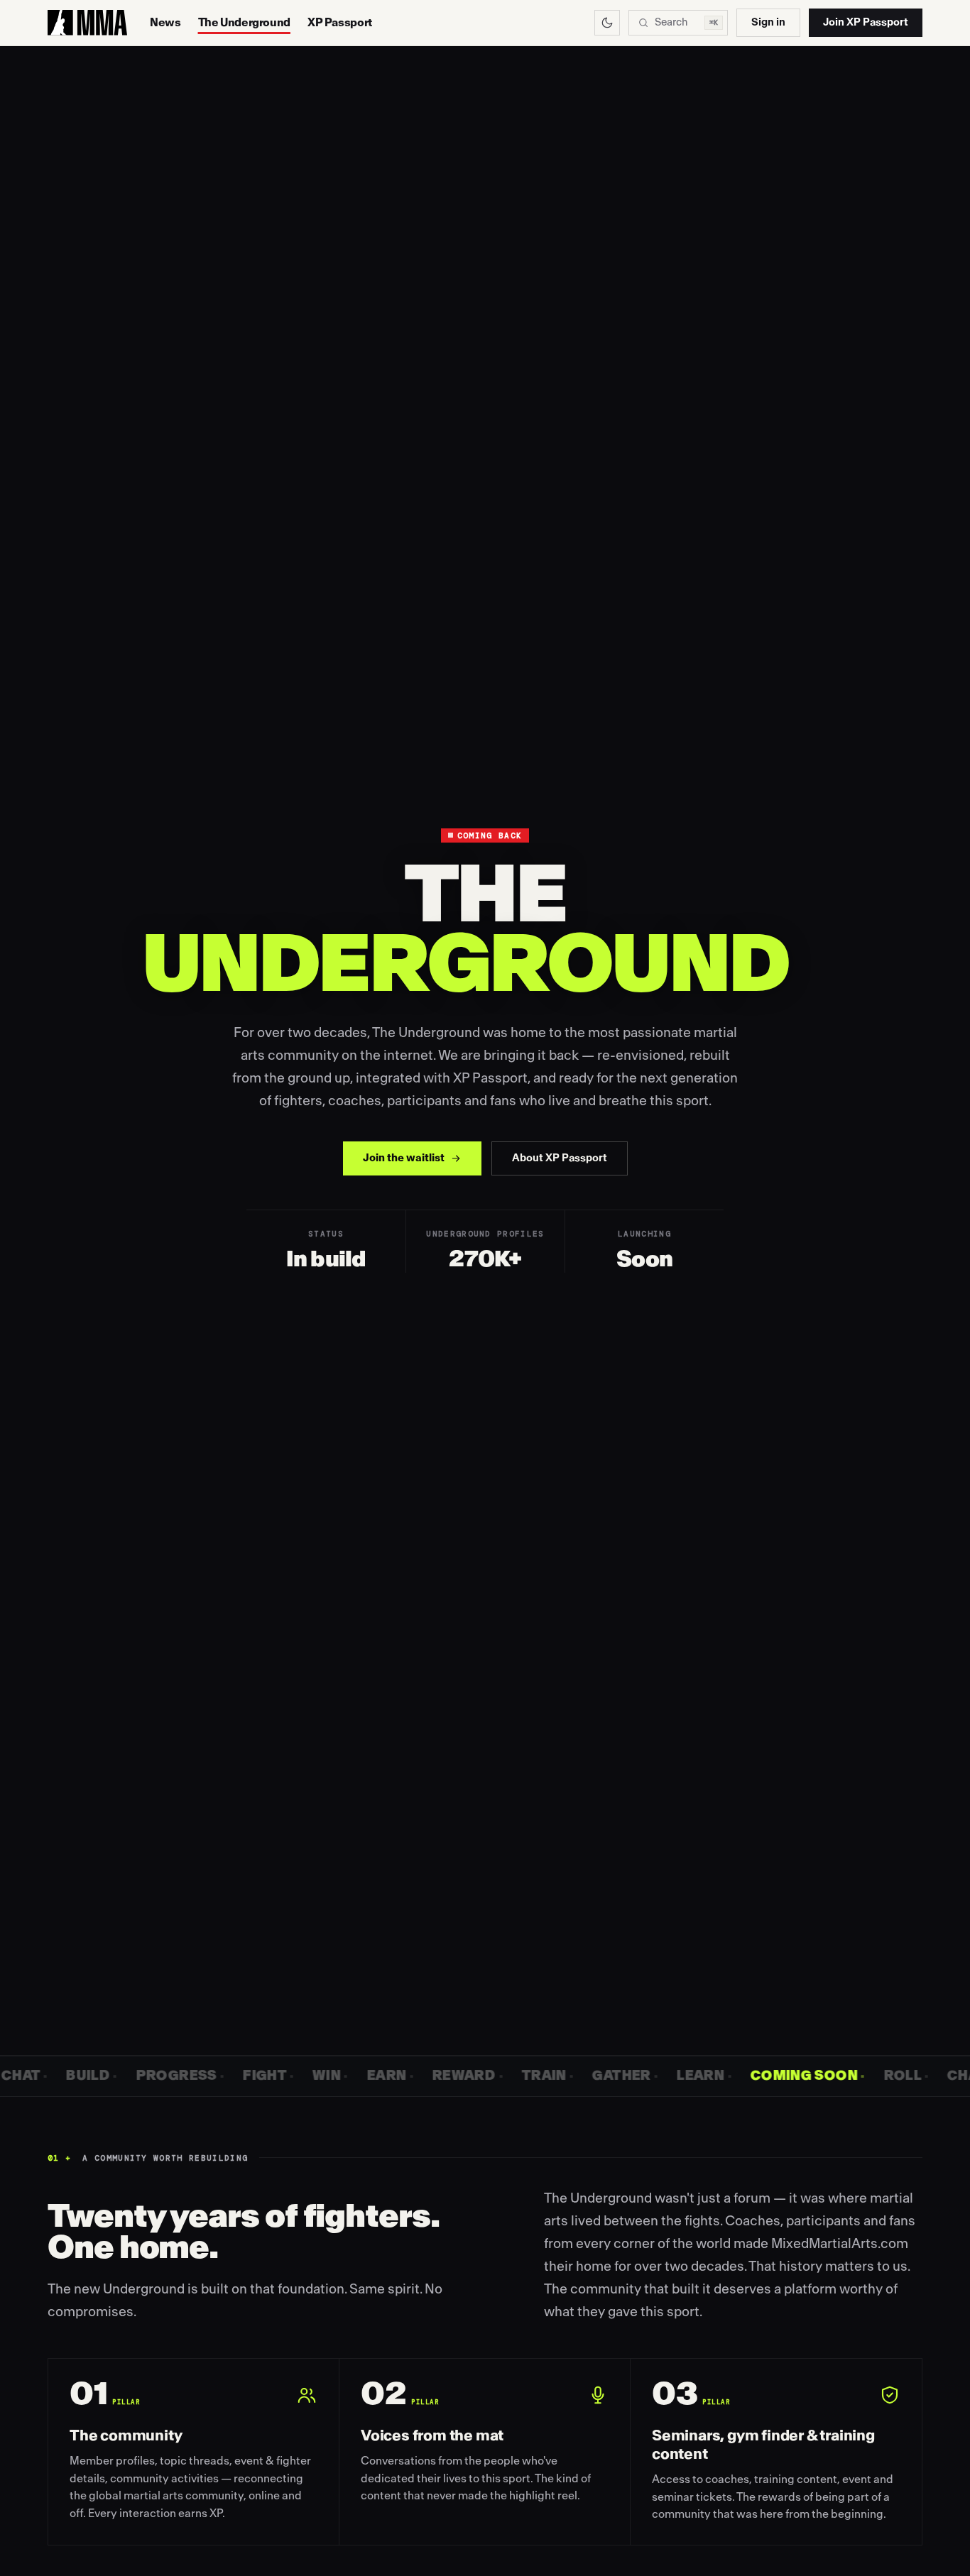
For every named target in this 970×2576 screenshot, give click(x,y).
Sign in (768, 22)
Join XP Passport (866, 22)
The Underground (244, 23)
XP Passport (340, 23)
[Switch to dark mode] (607, 23)
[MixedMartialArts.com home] (87, 23)
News (165, 23)
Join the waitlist (404, 1158)
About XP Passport (560, 1158)
